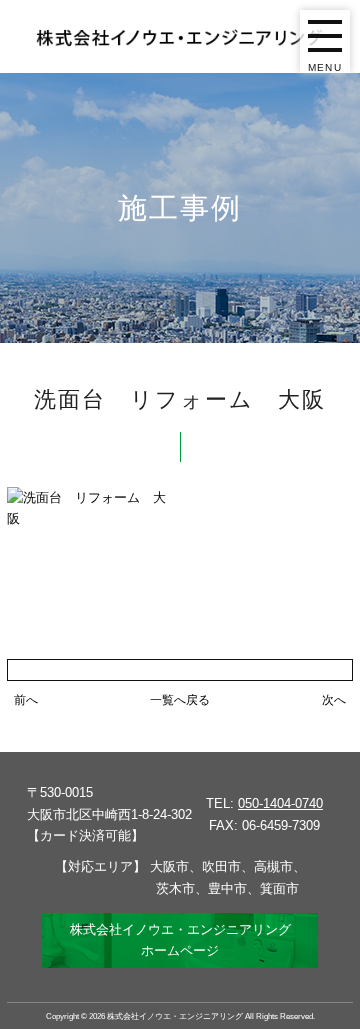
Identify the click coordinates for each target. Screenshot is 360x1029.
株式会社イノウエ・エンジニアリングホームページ (180, 940)
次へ (334, 700)
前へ (26, 700)
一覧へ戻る (180, 700)
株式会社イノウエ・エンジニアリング (175, 1016)
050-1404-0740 (280, 803)
